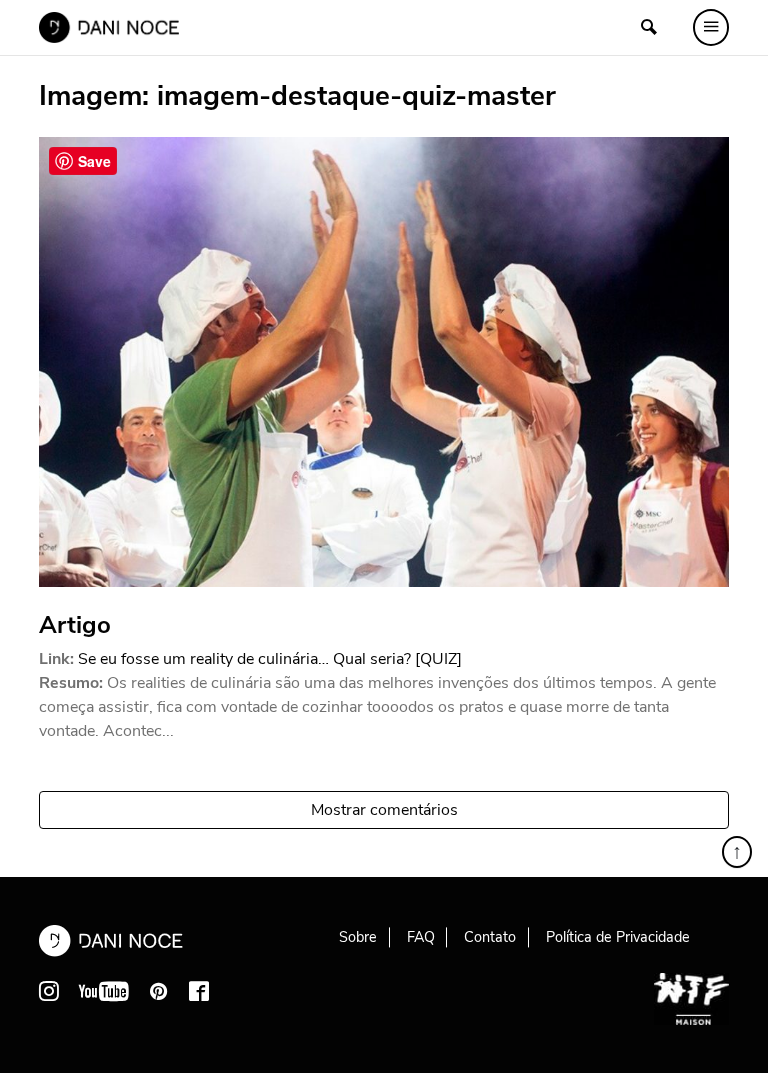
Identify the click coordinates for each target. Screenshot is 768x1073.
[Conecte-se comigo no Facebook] (199, 991)
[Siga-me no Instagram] (49, 991)
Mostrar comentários (384, 810)
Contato (490, 937)
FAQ (421, 937)
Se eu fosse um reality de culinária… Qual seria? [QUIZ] (270, 659)
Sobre (358, 937)
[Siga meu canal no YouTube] (104, 991)
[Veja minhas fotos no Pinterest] (159, 991)
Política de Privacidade (618, 937)
